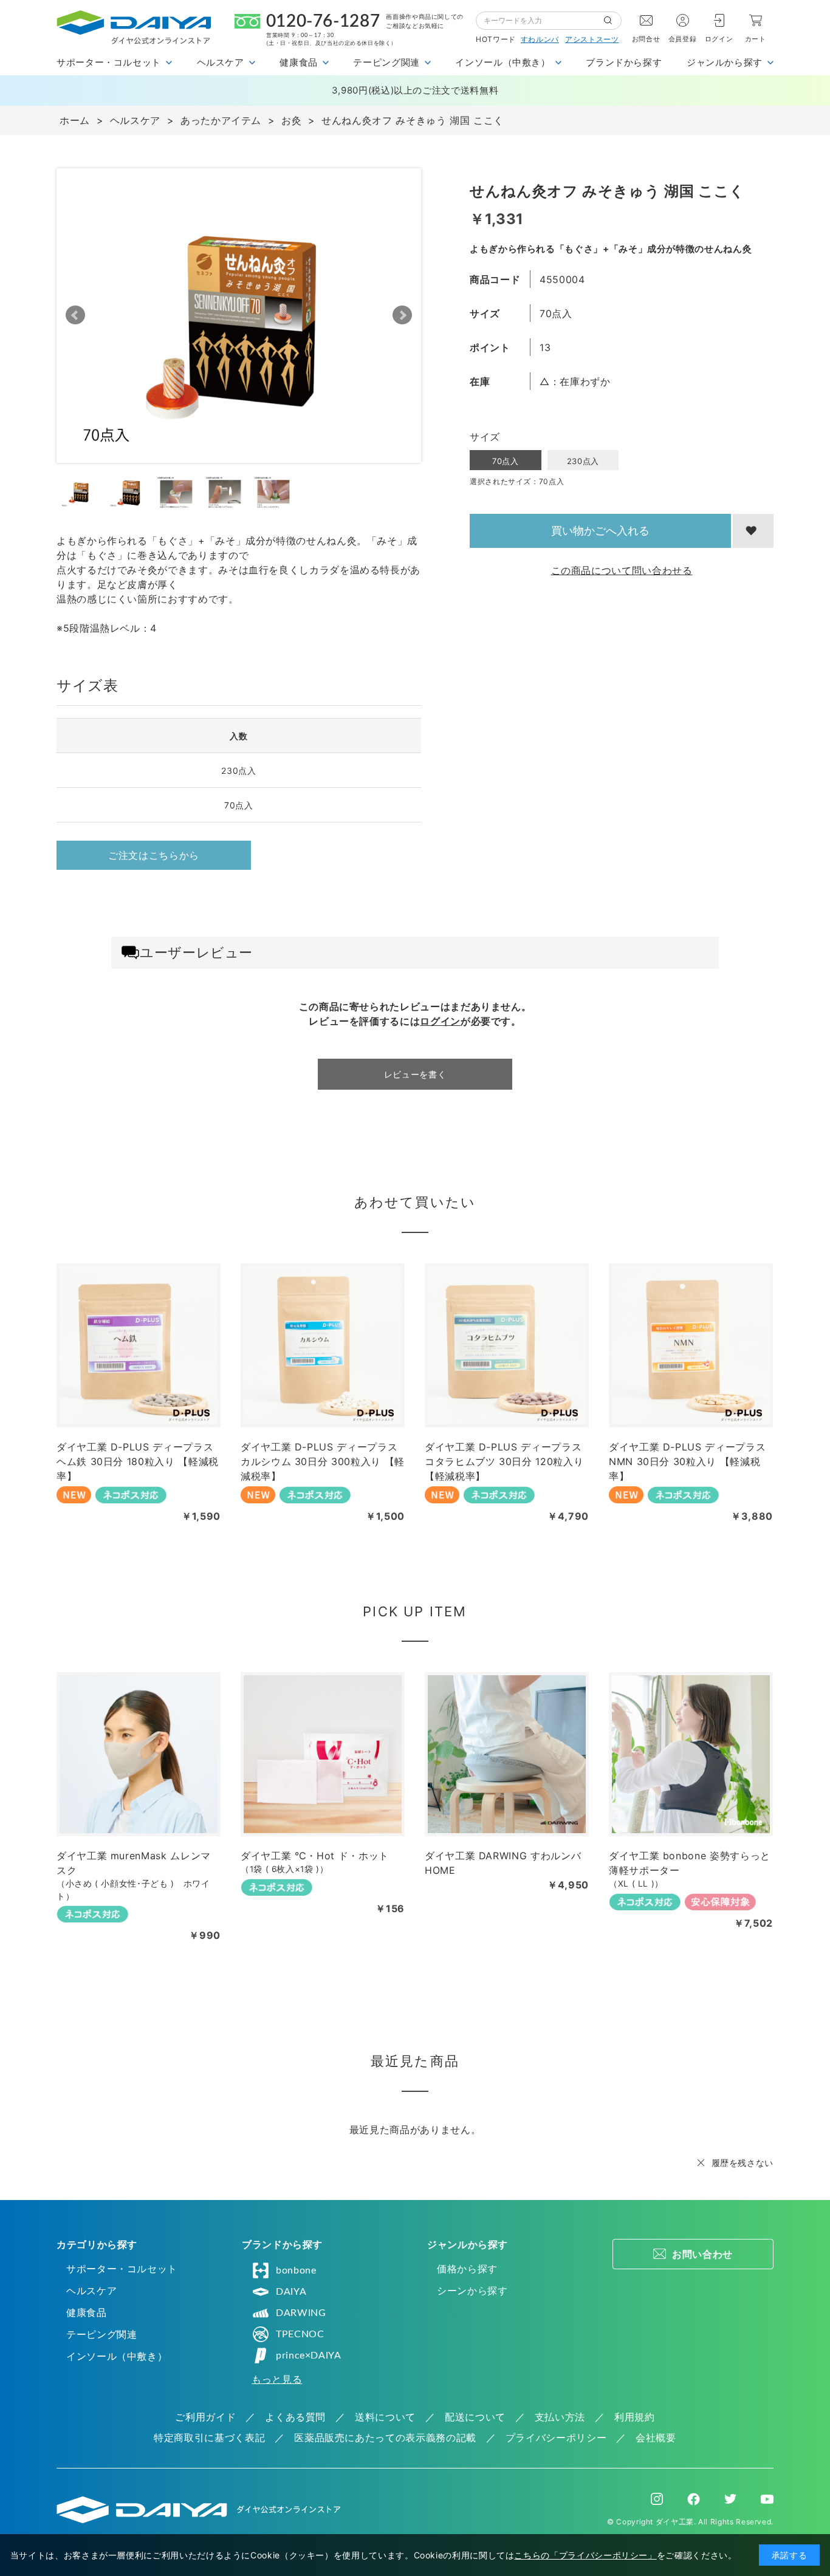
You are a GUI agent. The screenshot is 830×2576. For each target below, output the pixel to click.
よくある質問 (295, 2417)
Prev (75, 315)
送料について (385, 2417)
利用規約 (635, 2417)
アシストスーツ (592, 39)
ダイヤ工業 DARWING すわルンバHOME (503, 1863)
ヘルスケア (91, 2291)
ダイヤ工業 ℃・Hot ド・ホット (315, 1856)
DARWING (301, 2313)
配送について (475, 2417)
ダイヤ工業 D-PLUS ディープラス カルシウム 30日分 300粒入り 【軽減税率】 (323, 1461)
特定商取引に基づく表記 (209, 2438)
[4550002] (128, 492)
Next (402, 315)
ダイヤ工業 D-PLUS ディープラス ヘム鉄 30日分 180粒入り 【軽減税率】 (138, 1461)
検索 (612, 21)
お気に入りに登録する (753, 531)
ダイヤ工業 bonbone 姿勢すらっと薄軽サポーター (690, 1863)
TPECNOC (300, 2334)
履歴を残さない (743, 2163)
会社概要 (656, 2438)
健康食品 (87, 2312)
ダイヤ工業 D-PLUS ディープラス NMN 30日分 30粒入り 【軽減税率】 (687, 1461)
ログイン (719, 39)
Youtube (767, 2499)
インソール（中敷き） (117, 2356)
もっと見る (277, 2379)
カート (756, 39)
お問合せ (646, 39)
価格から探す (467, 2269)
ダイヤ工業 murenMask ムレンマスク (134, 1863)
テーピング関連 (101, 2334)
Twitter (730, 2499)
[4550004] (80, 492)
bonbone (296, 2270)
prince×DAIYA (309, 2356)
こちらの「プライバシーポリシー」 (585, 2555)
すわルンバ (540, 39)
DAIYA (291, 2292)
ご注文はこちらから (154, 855)
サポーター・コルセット (122, 2269)
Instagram (657, 2499)
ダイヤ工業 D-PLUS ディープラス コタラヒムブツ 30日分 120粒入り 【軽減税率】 (504, 1461)
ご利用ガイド (205, 2417)
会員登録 (683, 39)
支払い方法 (560, 2417)
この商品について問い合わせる (622, 570)
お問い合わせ (702, 2254)
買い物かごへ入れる (600, 531)
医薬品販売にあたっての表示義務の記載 (385, 2438)
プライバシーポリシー (556, 2438)
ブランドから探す (624, 62)
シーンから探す (472, 2291)
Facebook (694, 2499)
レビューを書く (415, 1074)
